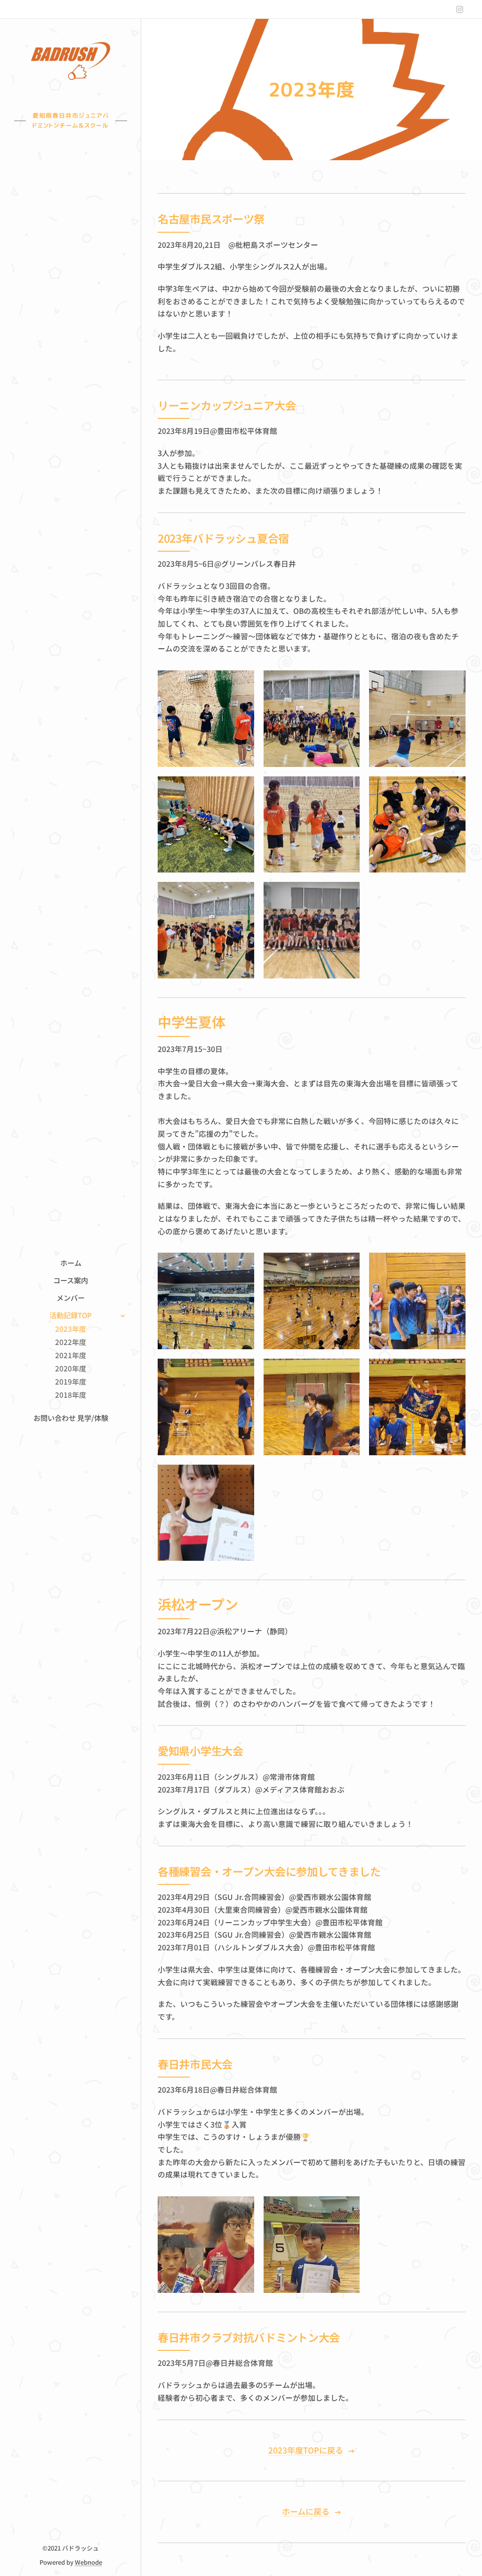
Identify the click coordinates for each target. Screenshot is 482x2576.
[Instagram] (460, 9)
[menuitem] (71, 1263)
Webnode (88, 2562)
